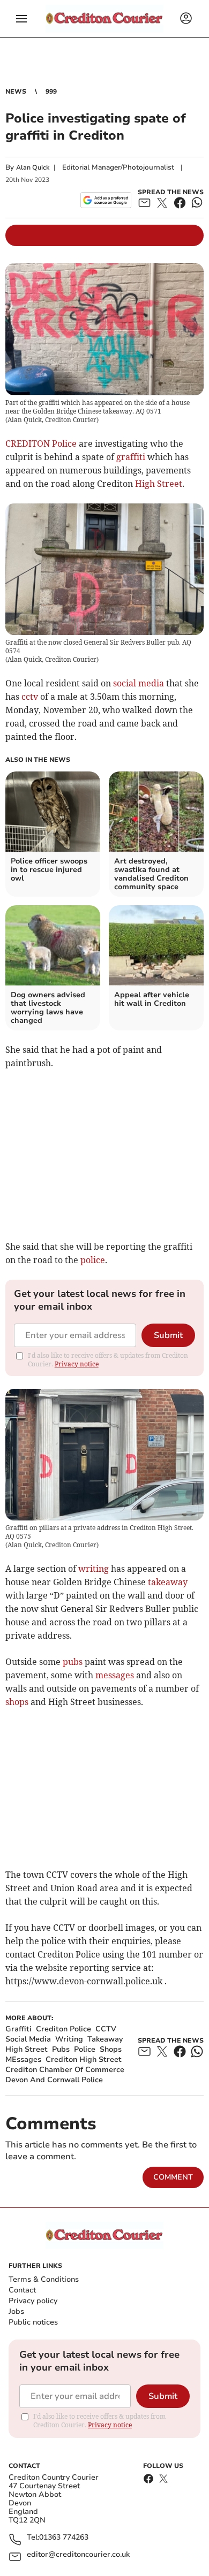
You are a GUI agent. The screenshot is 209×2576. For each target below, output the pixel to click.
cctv (30, 697)
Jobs (16, 2311)
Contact (22, 2290)
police (93, 1260)
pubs (73, 1662)
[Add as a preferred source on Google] (106, 200)
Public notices (33, 2322)
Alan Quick (33, 167)
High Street (159, 484)
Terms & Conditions (44, 2279)
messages (115, 1675)
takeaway (168, 1582)
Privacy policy (33, 2301)
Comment (173, 2177)
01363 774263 (64, 2538)
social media (139, 683)
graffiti (131, 457)
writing (94, 1569)
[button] (21, 19)
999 (51, 91)
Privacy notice (77, 1364)
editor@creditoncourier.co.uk (78, 2555)
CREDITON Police (41, 444)
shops (17, 1702)
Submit (168, 1335)
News (16, 91)
